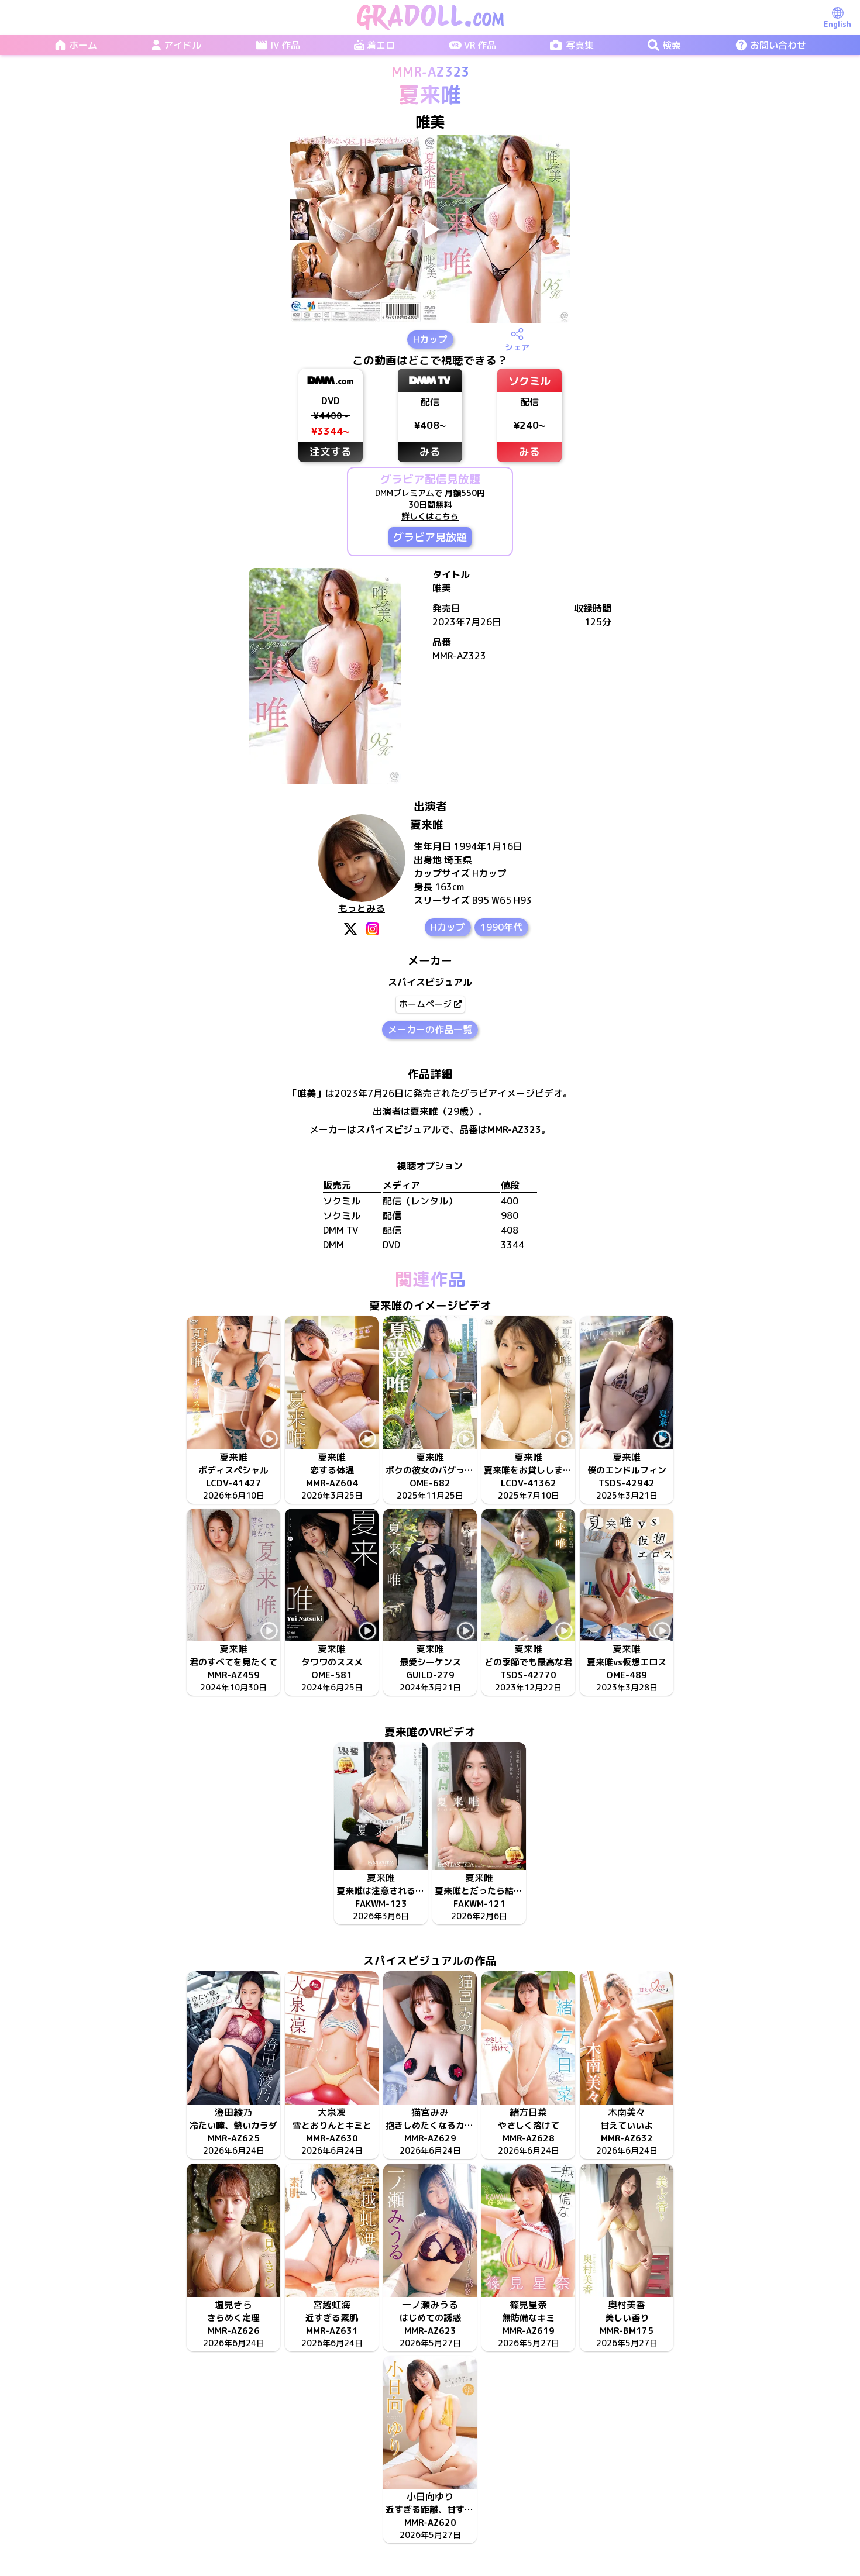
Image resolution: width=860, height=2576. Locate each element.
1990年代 (501, 927)
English (837, 24)
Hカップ (430, 339)
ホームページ (425, 1004)
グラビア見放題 (430, 537)
